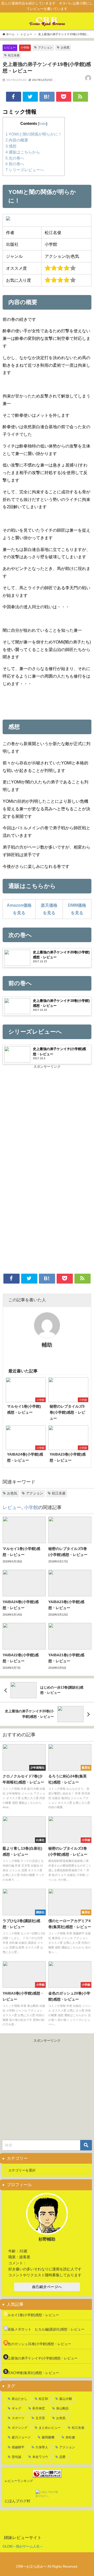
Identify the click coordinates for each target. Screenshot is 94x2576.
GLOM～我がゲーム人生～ (23, 2546)
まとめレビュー (50, 2428)
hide (43, 124)
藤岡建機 (48, 2437)
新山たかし (20, 2399)
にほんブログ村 (17, 2501)
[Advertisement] (47, 1119)
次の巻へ (15, 158)
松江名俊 (14, 55)
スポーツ (18, 2418)
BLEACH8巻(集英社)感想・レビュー (32, 2373)
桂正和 (43, 2399)
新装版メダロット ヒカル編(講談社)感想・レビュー (44, 2329)
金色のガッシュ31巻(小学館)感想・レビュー (38, 2344)
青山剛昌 (62, 2408)
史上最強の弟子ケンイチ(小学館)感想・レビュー (41, 2358)
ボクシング (20, 2428)
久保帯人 (42, 2447)
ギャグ (16, 2408)
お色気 (65, 47)
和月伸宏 (39, 2408)
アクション (45, 47)
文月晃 (40, 2418)
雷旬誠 (16, 2457)
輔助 (47, 1345)
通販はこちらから (23, 152)
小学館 (25, 47)
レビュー (10, 47)
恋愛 (62, 2457)
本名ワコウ (40, 2457)
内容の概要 (17, 140)
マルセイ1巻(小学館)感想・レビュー (32, 2315)
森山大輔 (66, 2399)
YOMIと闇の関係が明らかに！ (34, 134)
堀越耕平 (18, 2447)
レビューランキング (19, 2481)
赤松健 (70, 2437)
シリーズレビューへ (25, 170)
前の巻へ (15, 164)
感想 (11, 146)
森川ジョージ (21, 2437)
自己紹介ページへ (47, 2287)
